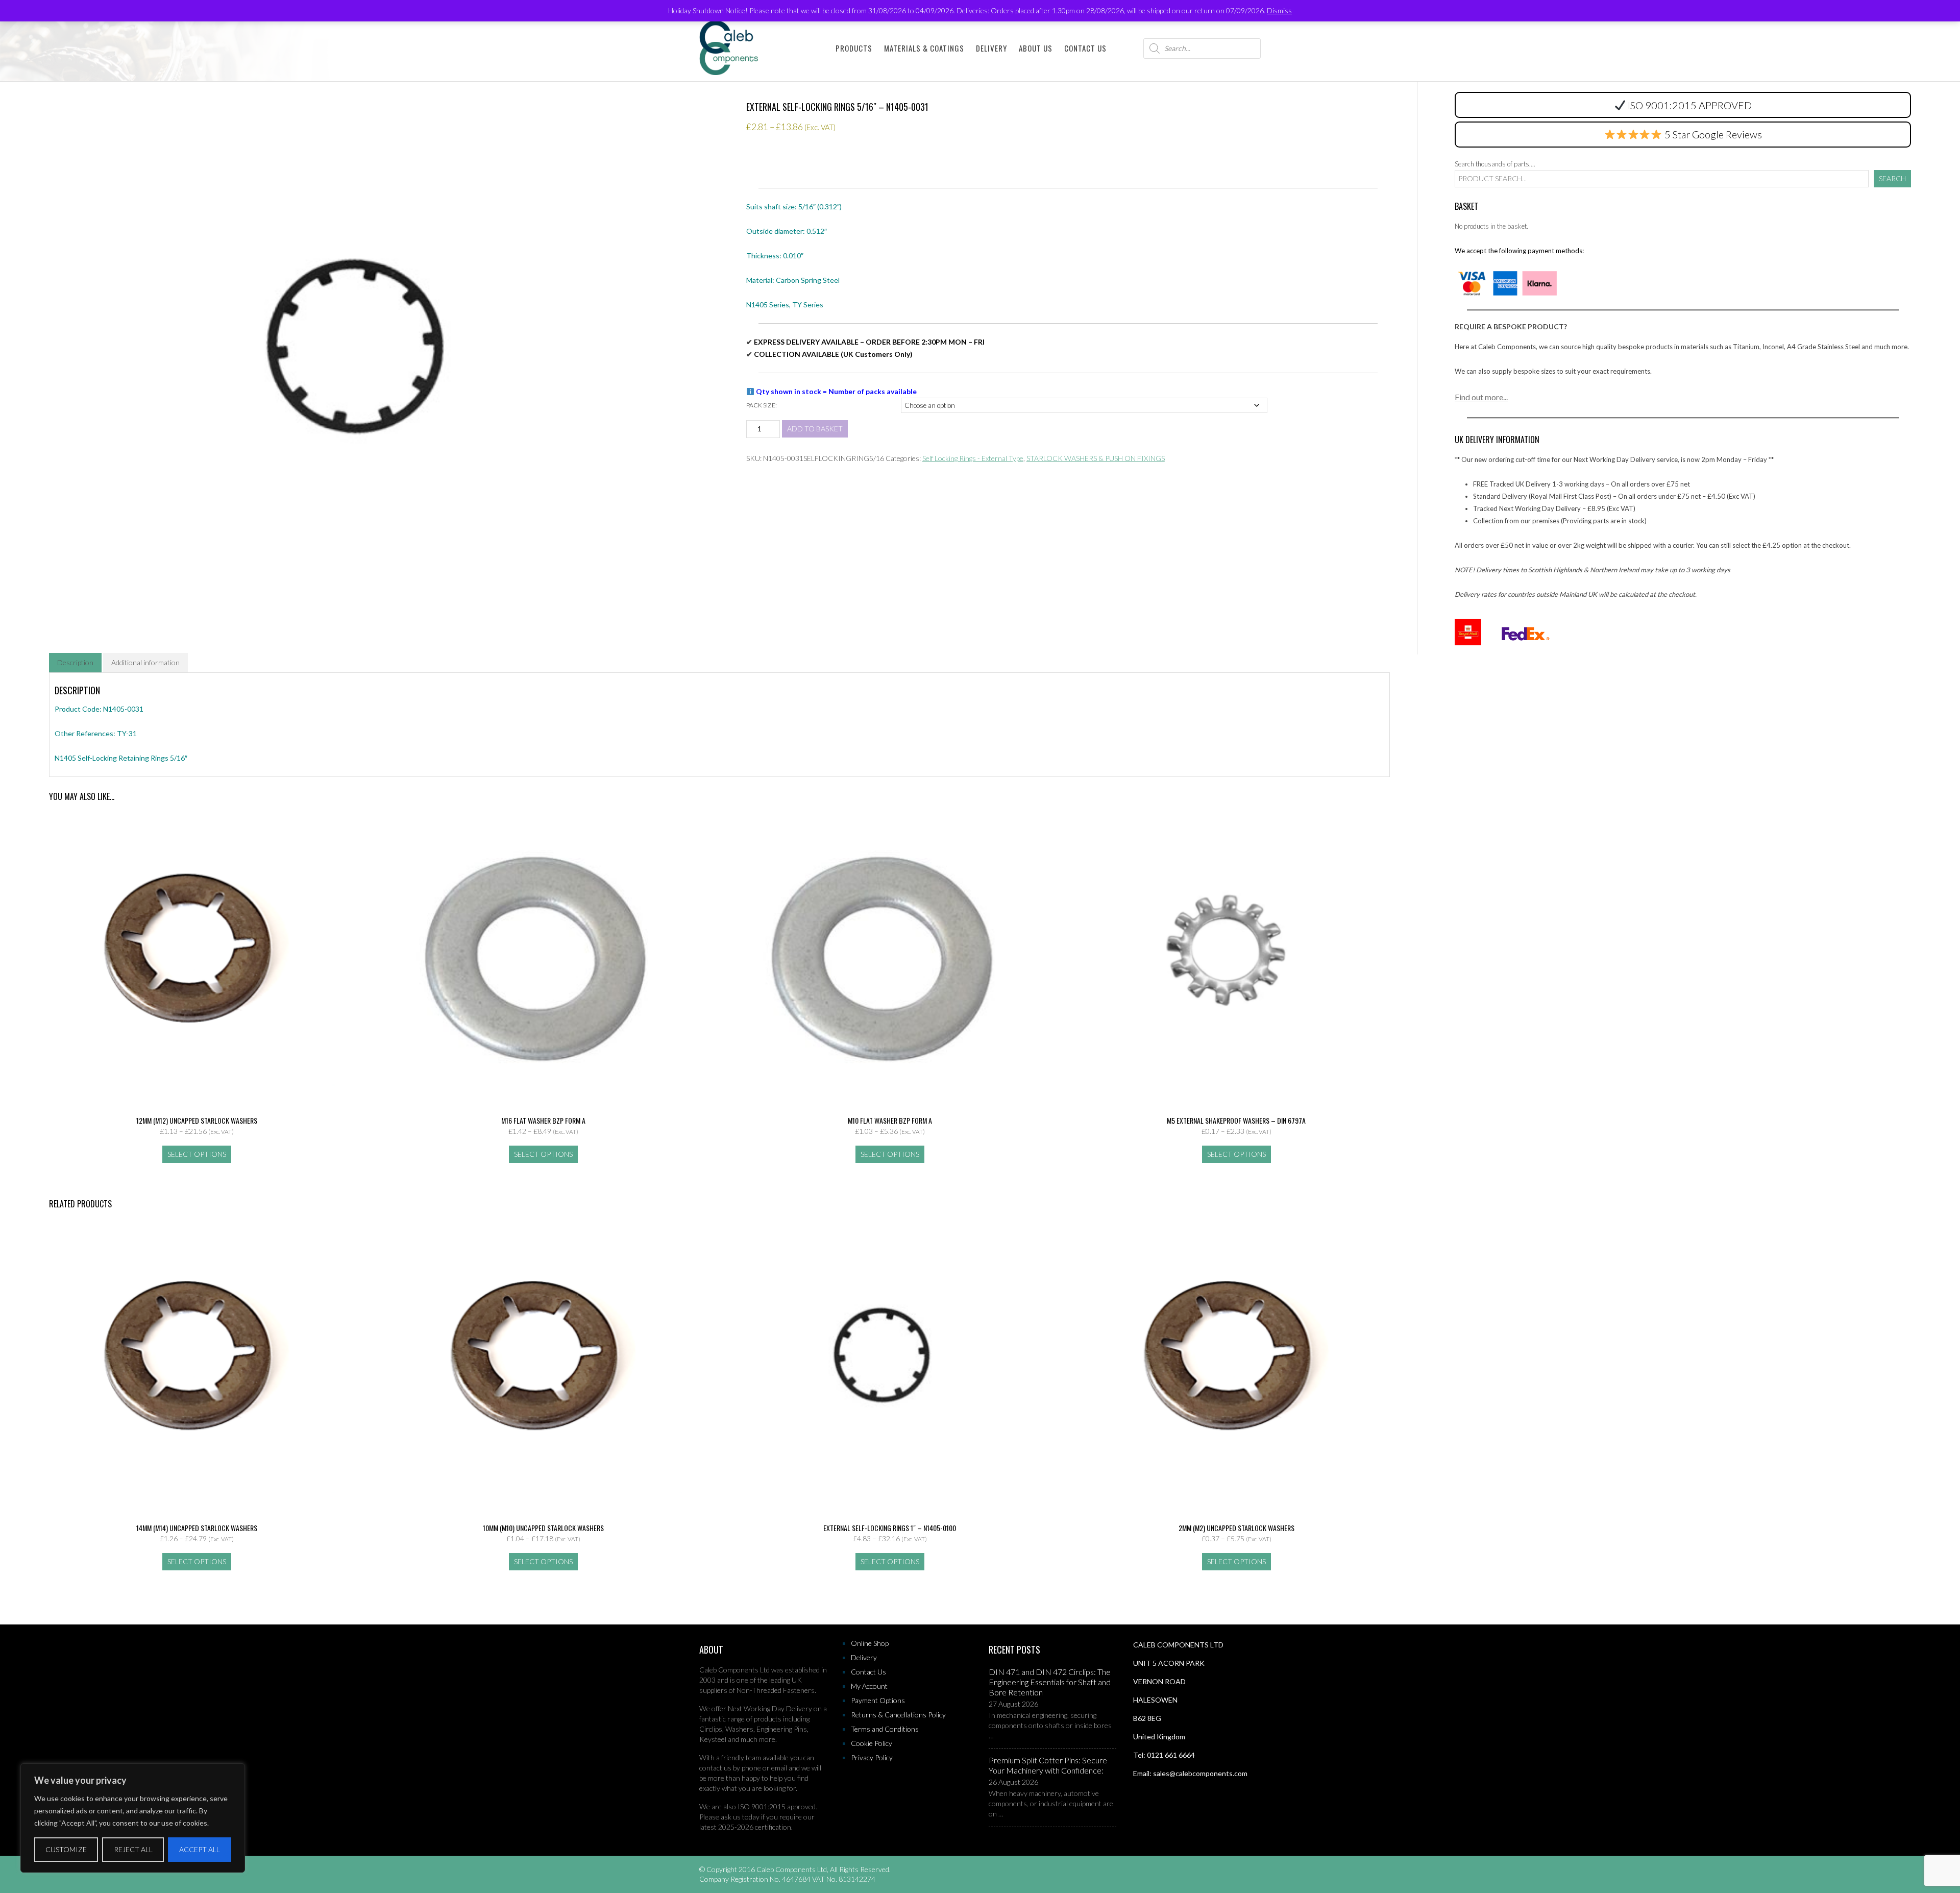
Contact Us (1085, 48)
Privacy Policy (872, 1757)
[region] (133, 1818)
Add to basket (815, 429)
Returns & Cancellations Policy (898, 1715)
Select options (197, 1154)
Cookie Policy (872, 1743)
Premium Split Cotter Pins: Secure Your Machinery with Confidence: (1048, 1765)
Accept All (200, 1849)
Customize (66, 1849)
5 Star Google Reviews (1712, 134)
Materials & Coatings (924, 48)
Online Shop (870, 1643)
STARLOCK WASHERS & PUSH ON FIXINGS (1096, 458)
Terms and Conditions (885, 1729)
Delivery (991, 48)
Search (1892, 178)
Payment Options (878, 1700)
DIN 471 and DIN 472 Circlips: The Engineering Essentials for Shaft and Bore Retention (1050, 1682)
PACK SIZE (761, 405)
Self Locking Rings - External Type (973, 458)
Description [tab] (75, 662)
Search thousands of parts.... (1495, 164)
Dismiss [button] (1279, 10)
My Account (869, 1686)
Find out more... (1481, 397)
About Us (1036, 48)
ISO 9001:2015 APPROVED (1690, 105)
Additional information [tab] (145, 662)
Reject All (133, 1849)
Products (854, 48)
